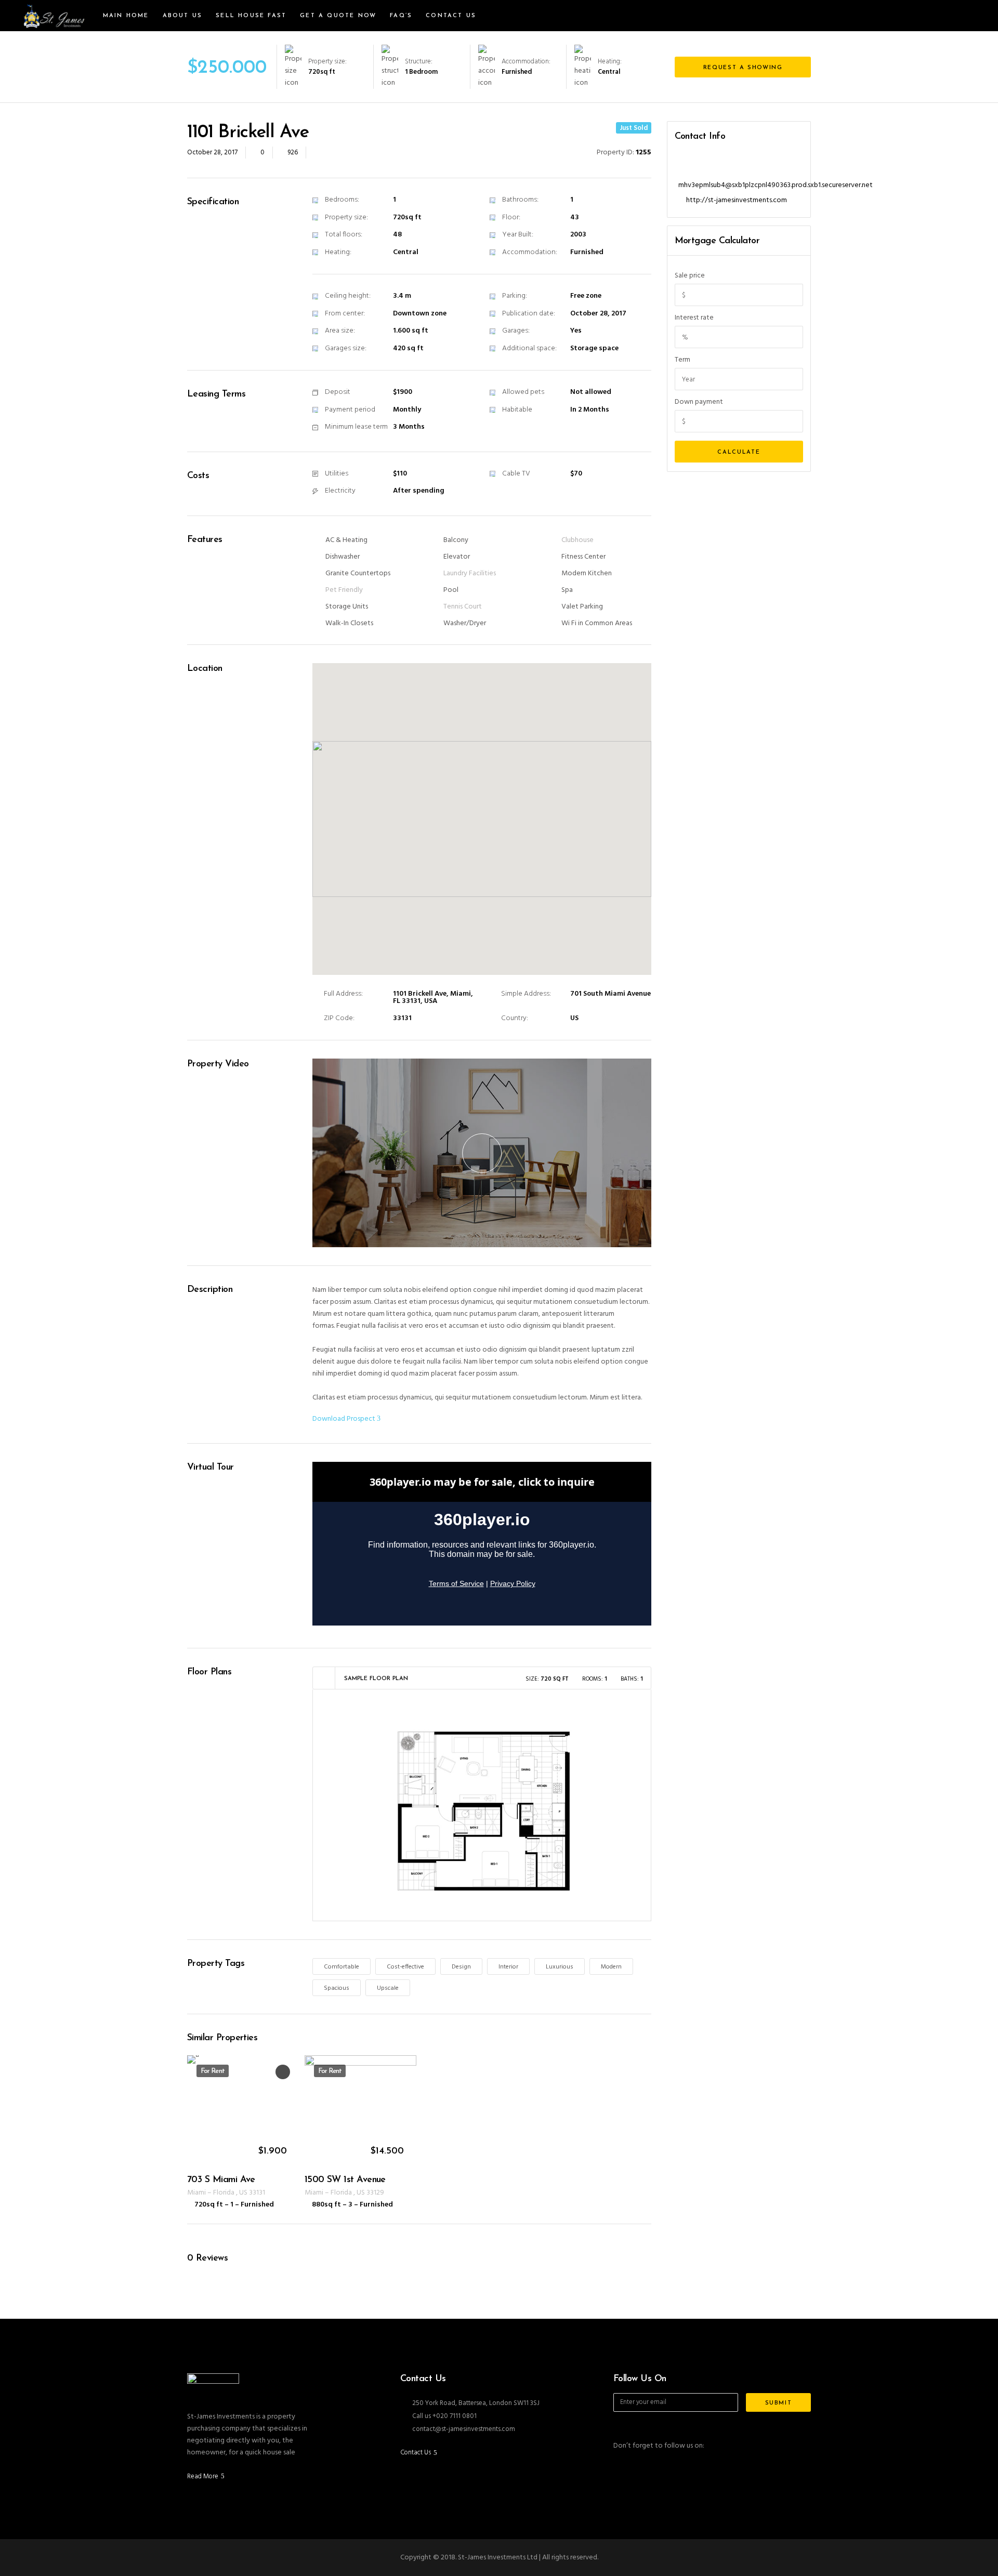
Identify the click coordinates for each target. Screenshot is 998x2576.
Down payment (699, 402)
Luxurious (560, 1967)
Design (461, 1967)
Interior (508, 1967)
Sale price (690, 276)
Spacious (337, 1988)
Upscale (388, 1988)
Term (682, 360)
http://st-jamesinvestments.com (737, 200)
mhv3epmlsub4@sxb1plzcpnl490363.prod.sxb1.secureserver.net (776, 185)
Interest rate (694, 318)
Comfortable (342, 1967)
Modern (611, 1967)
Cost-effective (405, 1967)
